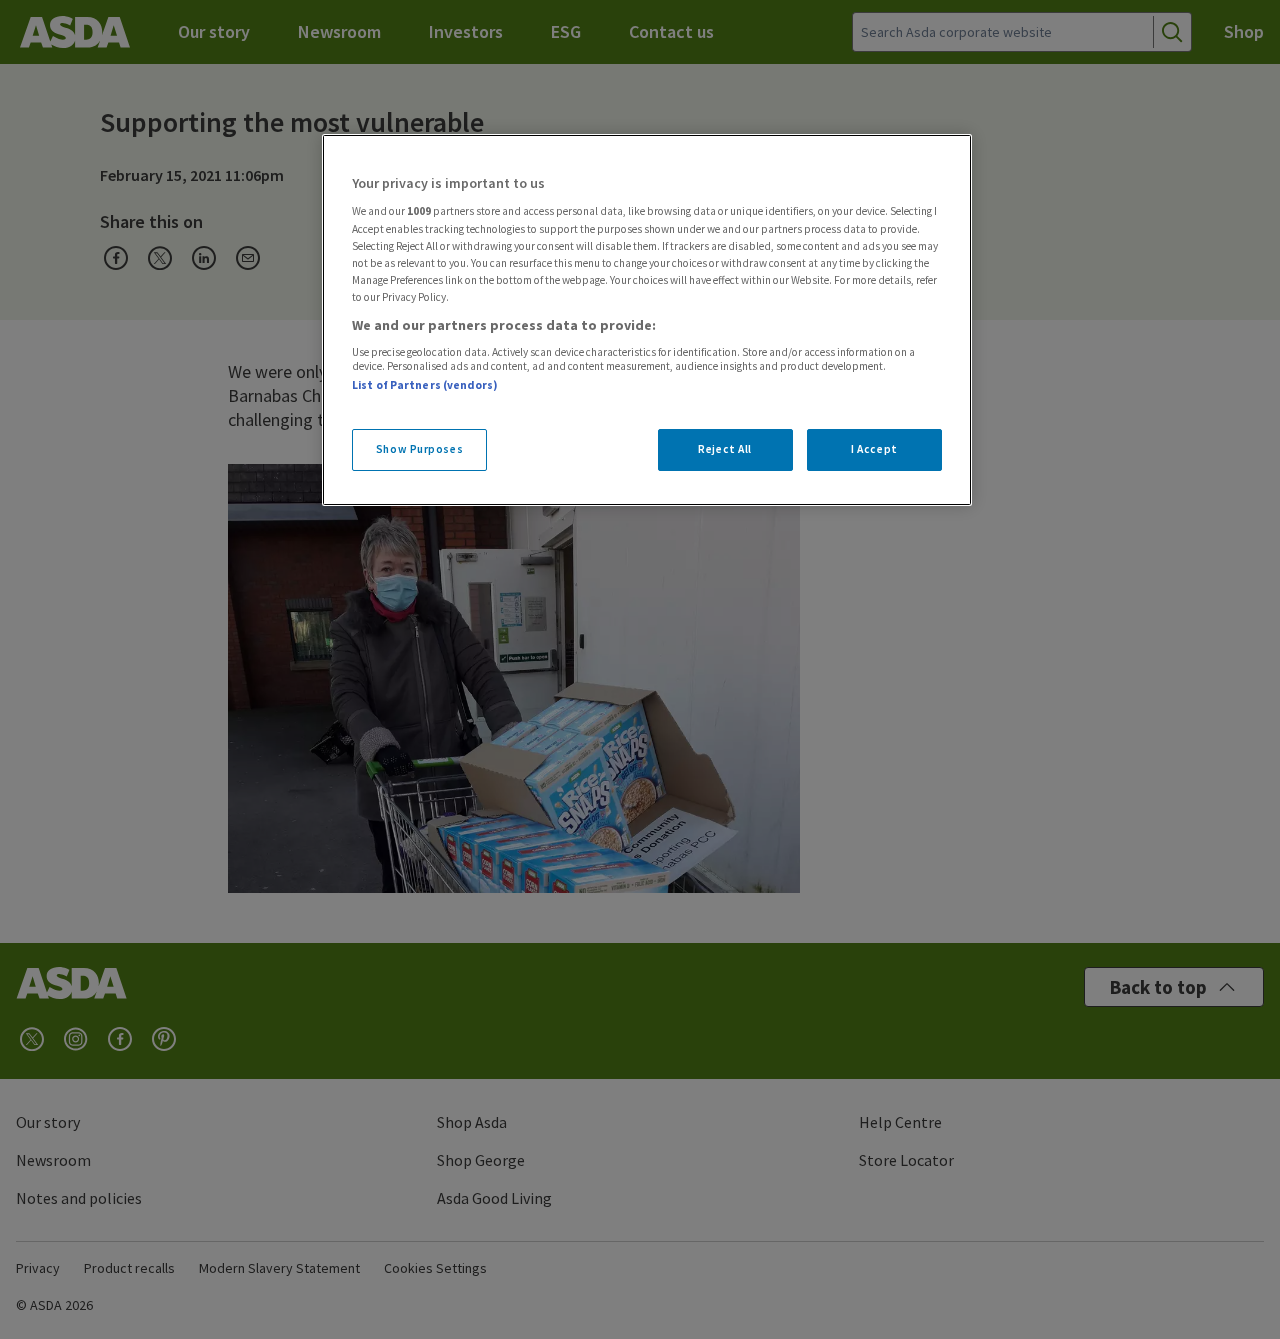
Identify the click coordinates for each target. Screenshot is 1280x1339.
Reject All (725, 449)
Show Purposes (419, 449)
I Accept (874, 449)
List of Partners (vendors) (425, 385)
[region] (647, 320)
